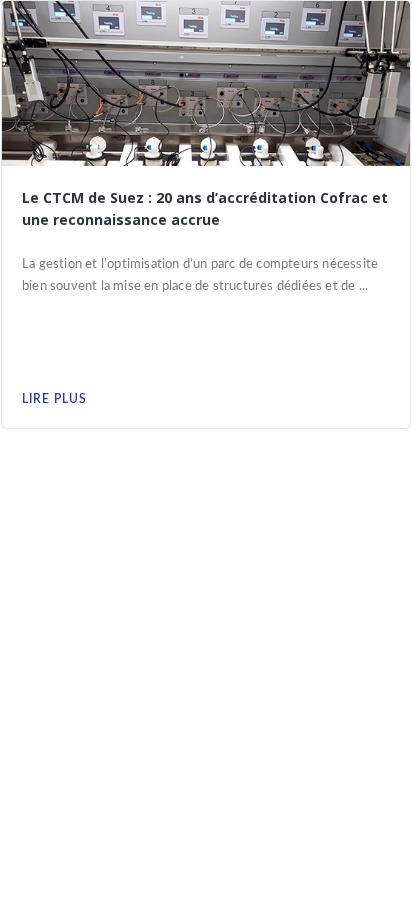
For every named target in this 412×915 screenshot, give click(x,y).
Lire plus (54, 399)
